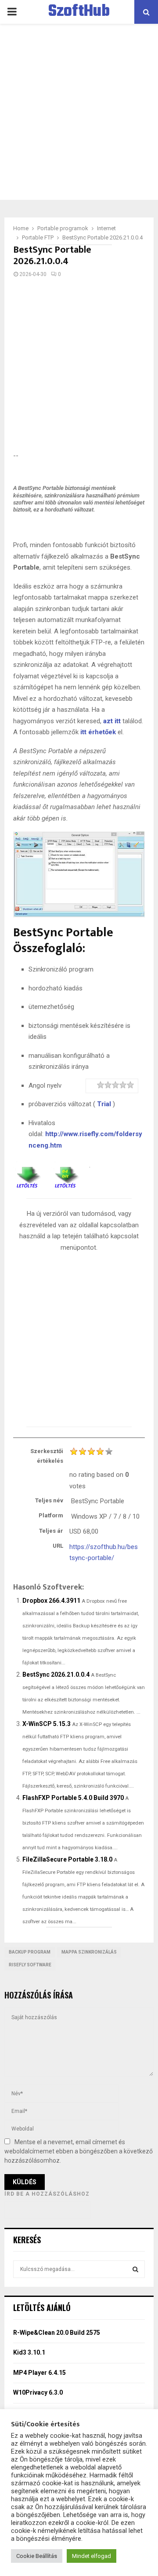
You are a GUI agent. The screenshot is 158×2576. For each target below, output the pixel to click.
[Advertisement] (79, 112)
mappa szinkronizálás (89, 1952)
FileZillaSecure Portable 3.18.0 (67, 1859)
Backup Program (30, 1952)
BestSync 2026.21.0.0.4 (56, 1674)
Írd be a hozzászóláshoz (47, 2194)
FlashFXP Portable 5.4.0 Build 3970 (73, 1798)
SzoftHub (79, 12)
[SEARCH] (135, 2269)
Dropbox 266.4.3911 (51, 1601)
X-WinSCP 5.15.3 (47, 1724)
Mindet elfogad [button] (92, 2556)
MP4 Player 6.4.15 (39, 2373)
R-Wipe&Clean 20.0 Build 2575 (57, 2333)
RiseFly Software (30, 1965)
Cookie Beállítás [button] (37, 2556)
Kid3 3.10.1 (29, 2352)
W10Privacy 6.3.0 (38, 2392)
